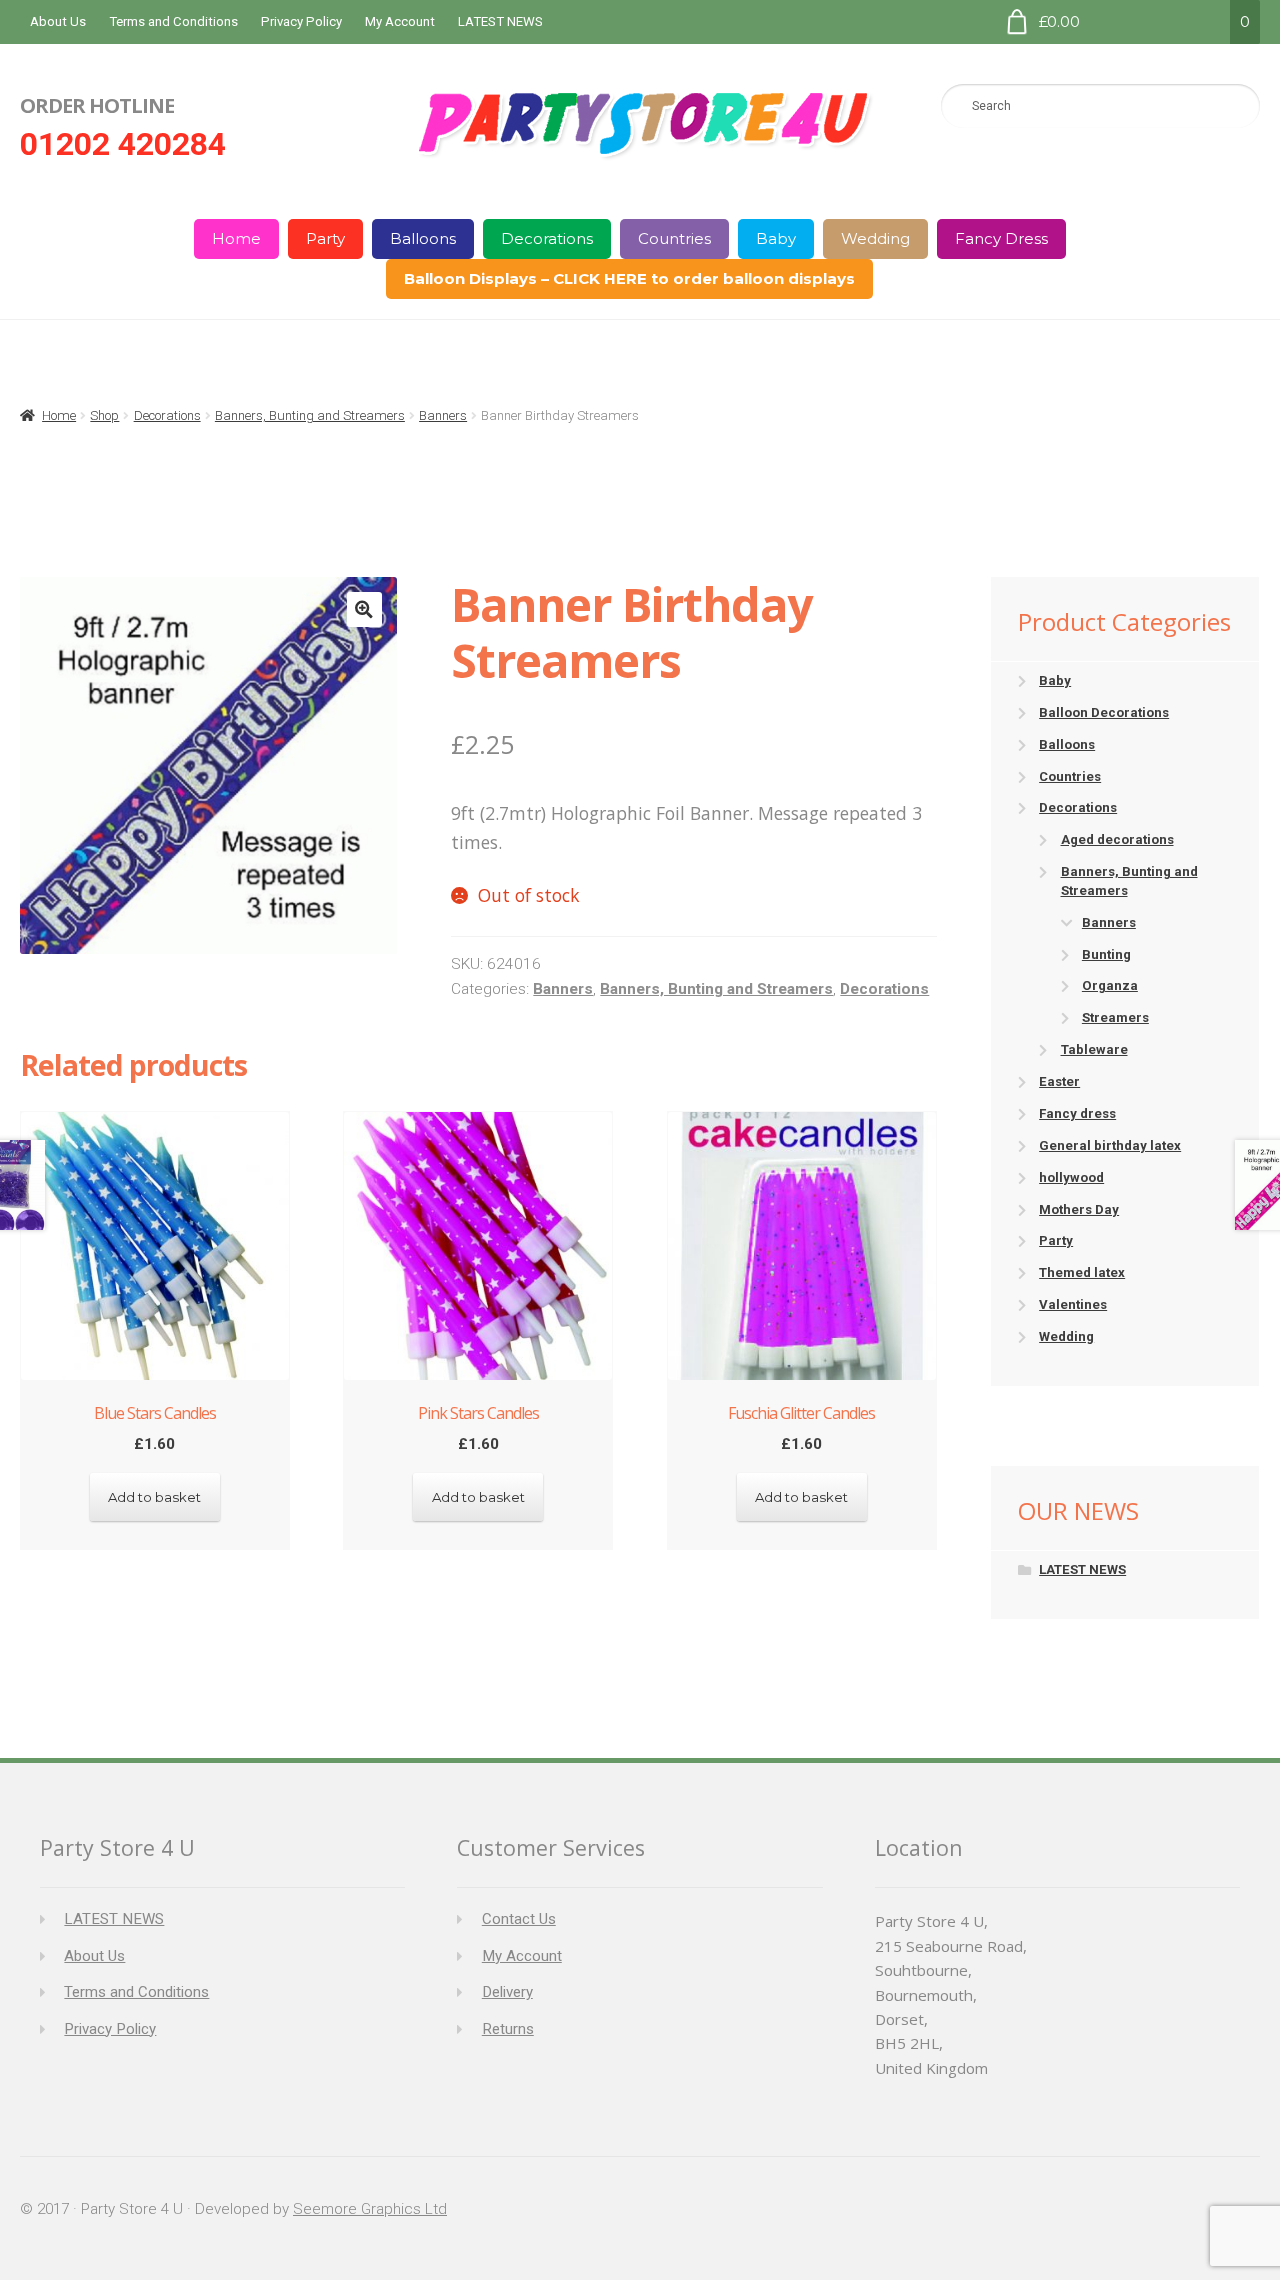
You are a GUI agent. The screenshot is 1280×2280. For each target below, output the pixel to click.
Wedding (875, 238)
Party (325, 238)
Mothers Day (1079, 1209)
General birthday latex (1110, 1145)
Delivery (507, 1992)
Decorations (547, 238)
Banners (443, 415)
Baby (776, 238)
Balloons (423, 238)
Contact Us (519, 1919)
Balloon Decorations (1104, 712)
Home (236, 238)
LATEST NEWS (500, 21)
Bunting (1106, 954)
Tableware (1094, 1049)
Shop (104, 415)
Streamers (1115, 1017)
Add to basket (154, 1497)
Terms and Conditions (173, 21)
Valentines (1073, 1304)
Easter (1059, 1081)
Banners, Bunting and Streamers (310, 415)
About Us (58, 21)
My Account (400, 21)
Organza (1110, 985)
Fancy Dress (1001, 238)
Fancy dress (1077, 1113)
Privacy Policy (301, 21)
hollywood (1071, 1177)
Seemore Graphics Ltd (370, 2209)
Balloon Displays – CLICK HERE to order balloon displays (629, 278)
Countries (674, 238)
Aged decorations (1117, 839)
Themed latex (1082, 1272)
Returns (508, 2029)
